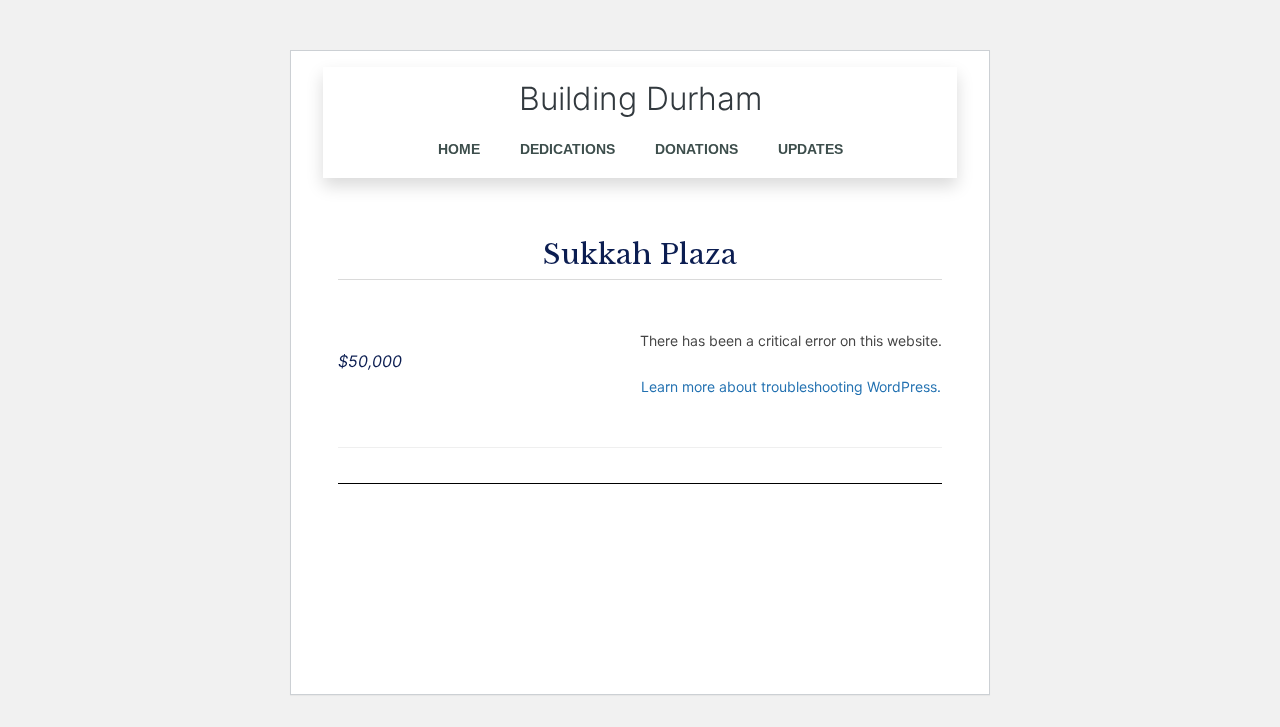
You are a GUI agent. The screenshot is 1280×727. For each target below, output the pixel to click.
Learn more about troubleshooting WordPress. (791, 386)
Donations (696, 149)
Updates (810, 149)
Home (459, 149)
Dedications (567, 149)
